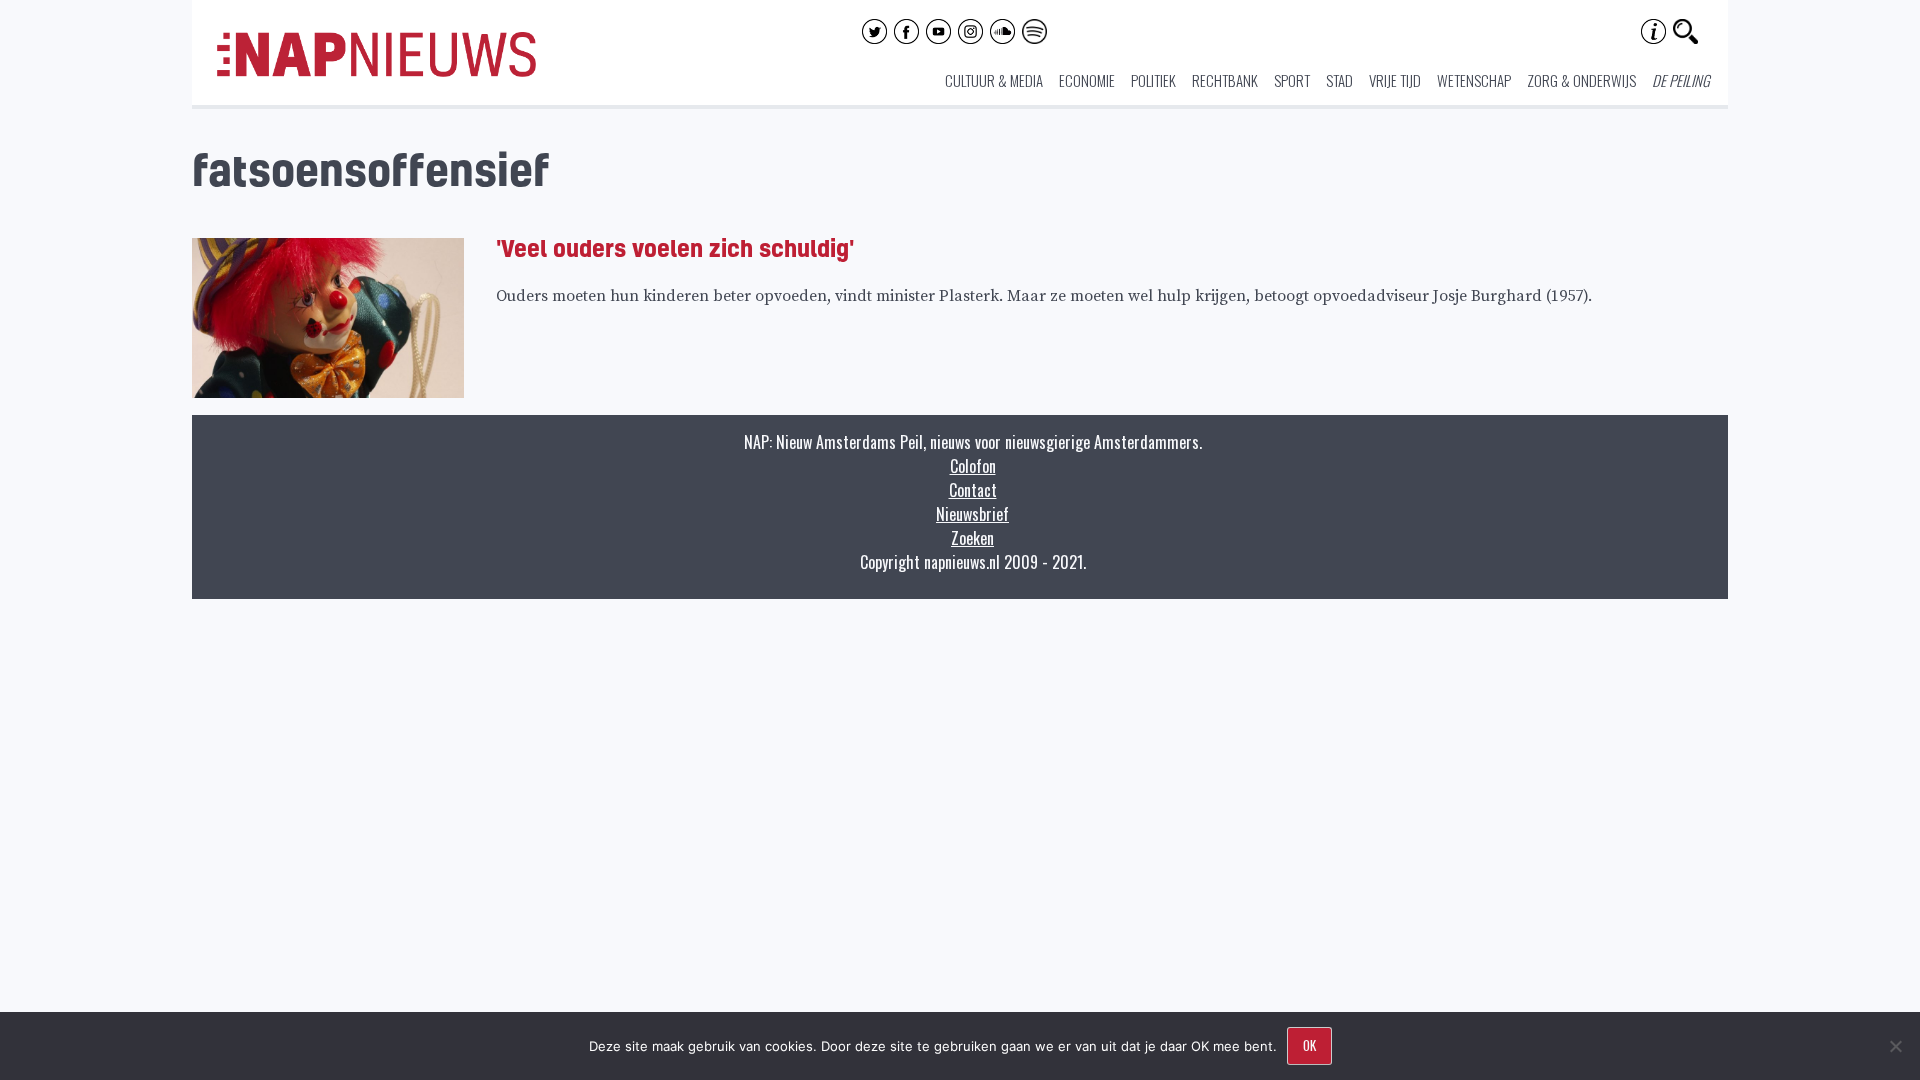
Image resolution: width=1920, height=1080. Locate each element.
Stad (1339, 80)
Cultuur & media (994, 80)
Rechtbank (1225, 80)
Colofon (973, 466)
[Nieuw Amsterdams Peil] (376, 72)
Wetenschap (1474, 80)
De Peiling (1681, 80)
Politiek (1153, 80)
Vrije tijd (1395, 80)
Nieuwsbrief (972, 514)
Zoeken (972, 538)
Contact (973, 490)
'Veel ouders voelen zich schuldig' (675, 247)
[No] (1895, 1046)
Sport (1292, 80)
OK (1309, 1045)
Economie (1087, 80)
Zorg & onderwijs (1581, 80)
